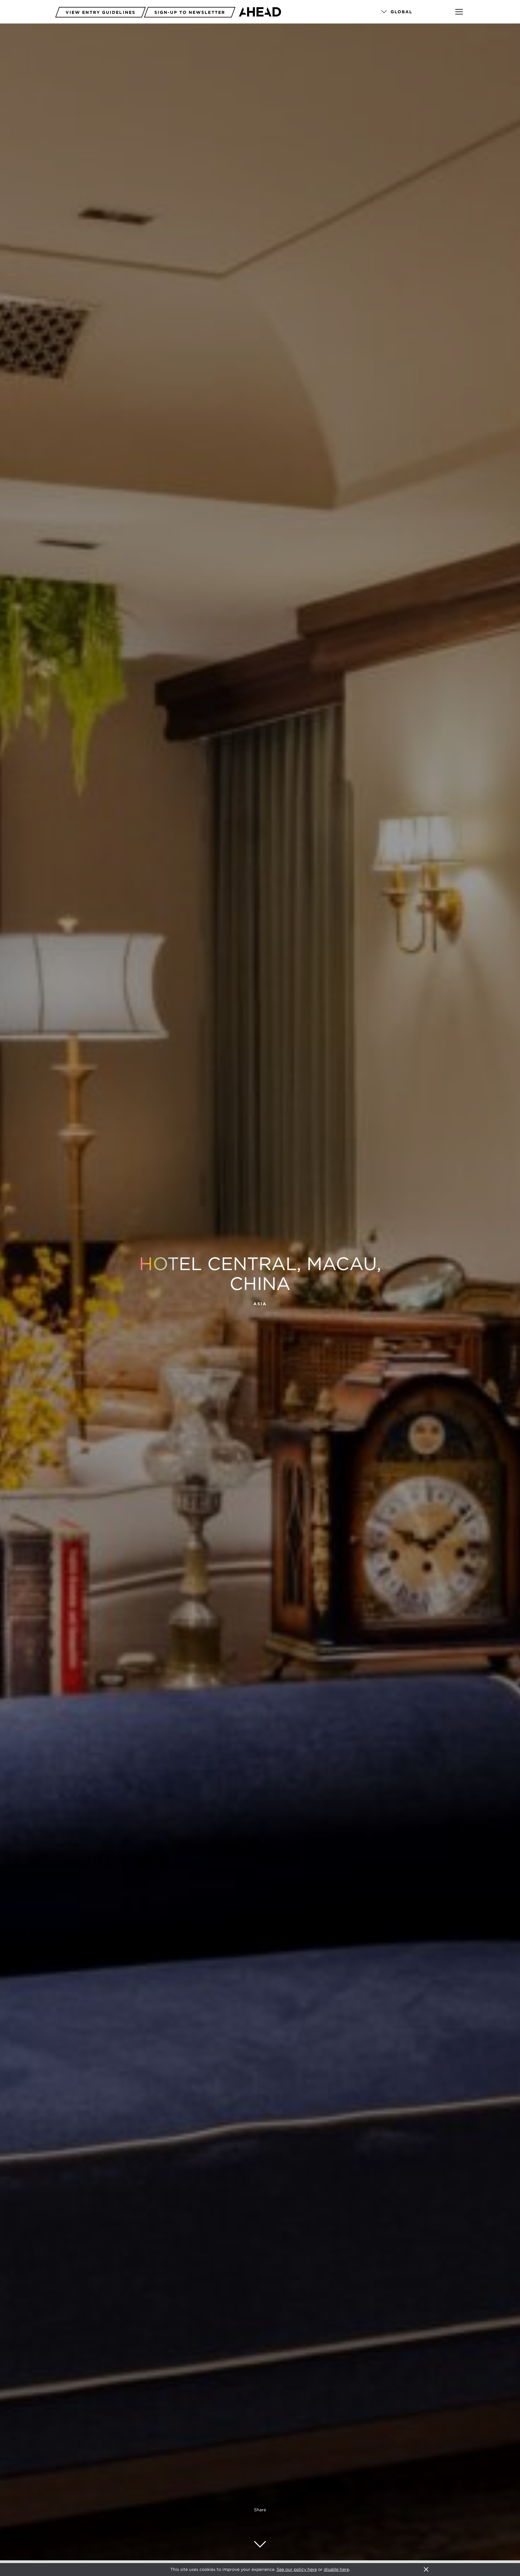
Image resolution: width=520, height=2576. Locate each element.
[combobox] (410, 12)
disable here (336, 2569)
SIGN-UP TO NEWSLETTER (190, 12)
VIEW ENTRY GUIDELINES (101, 12)
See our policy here (297, 2569)
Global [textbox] (402, 12)
